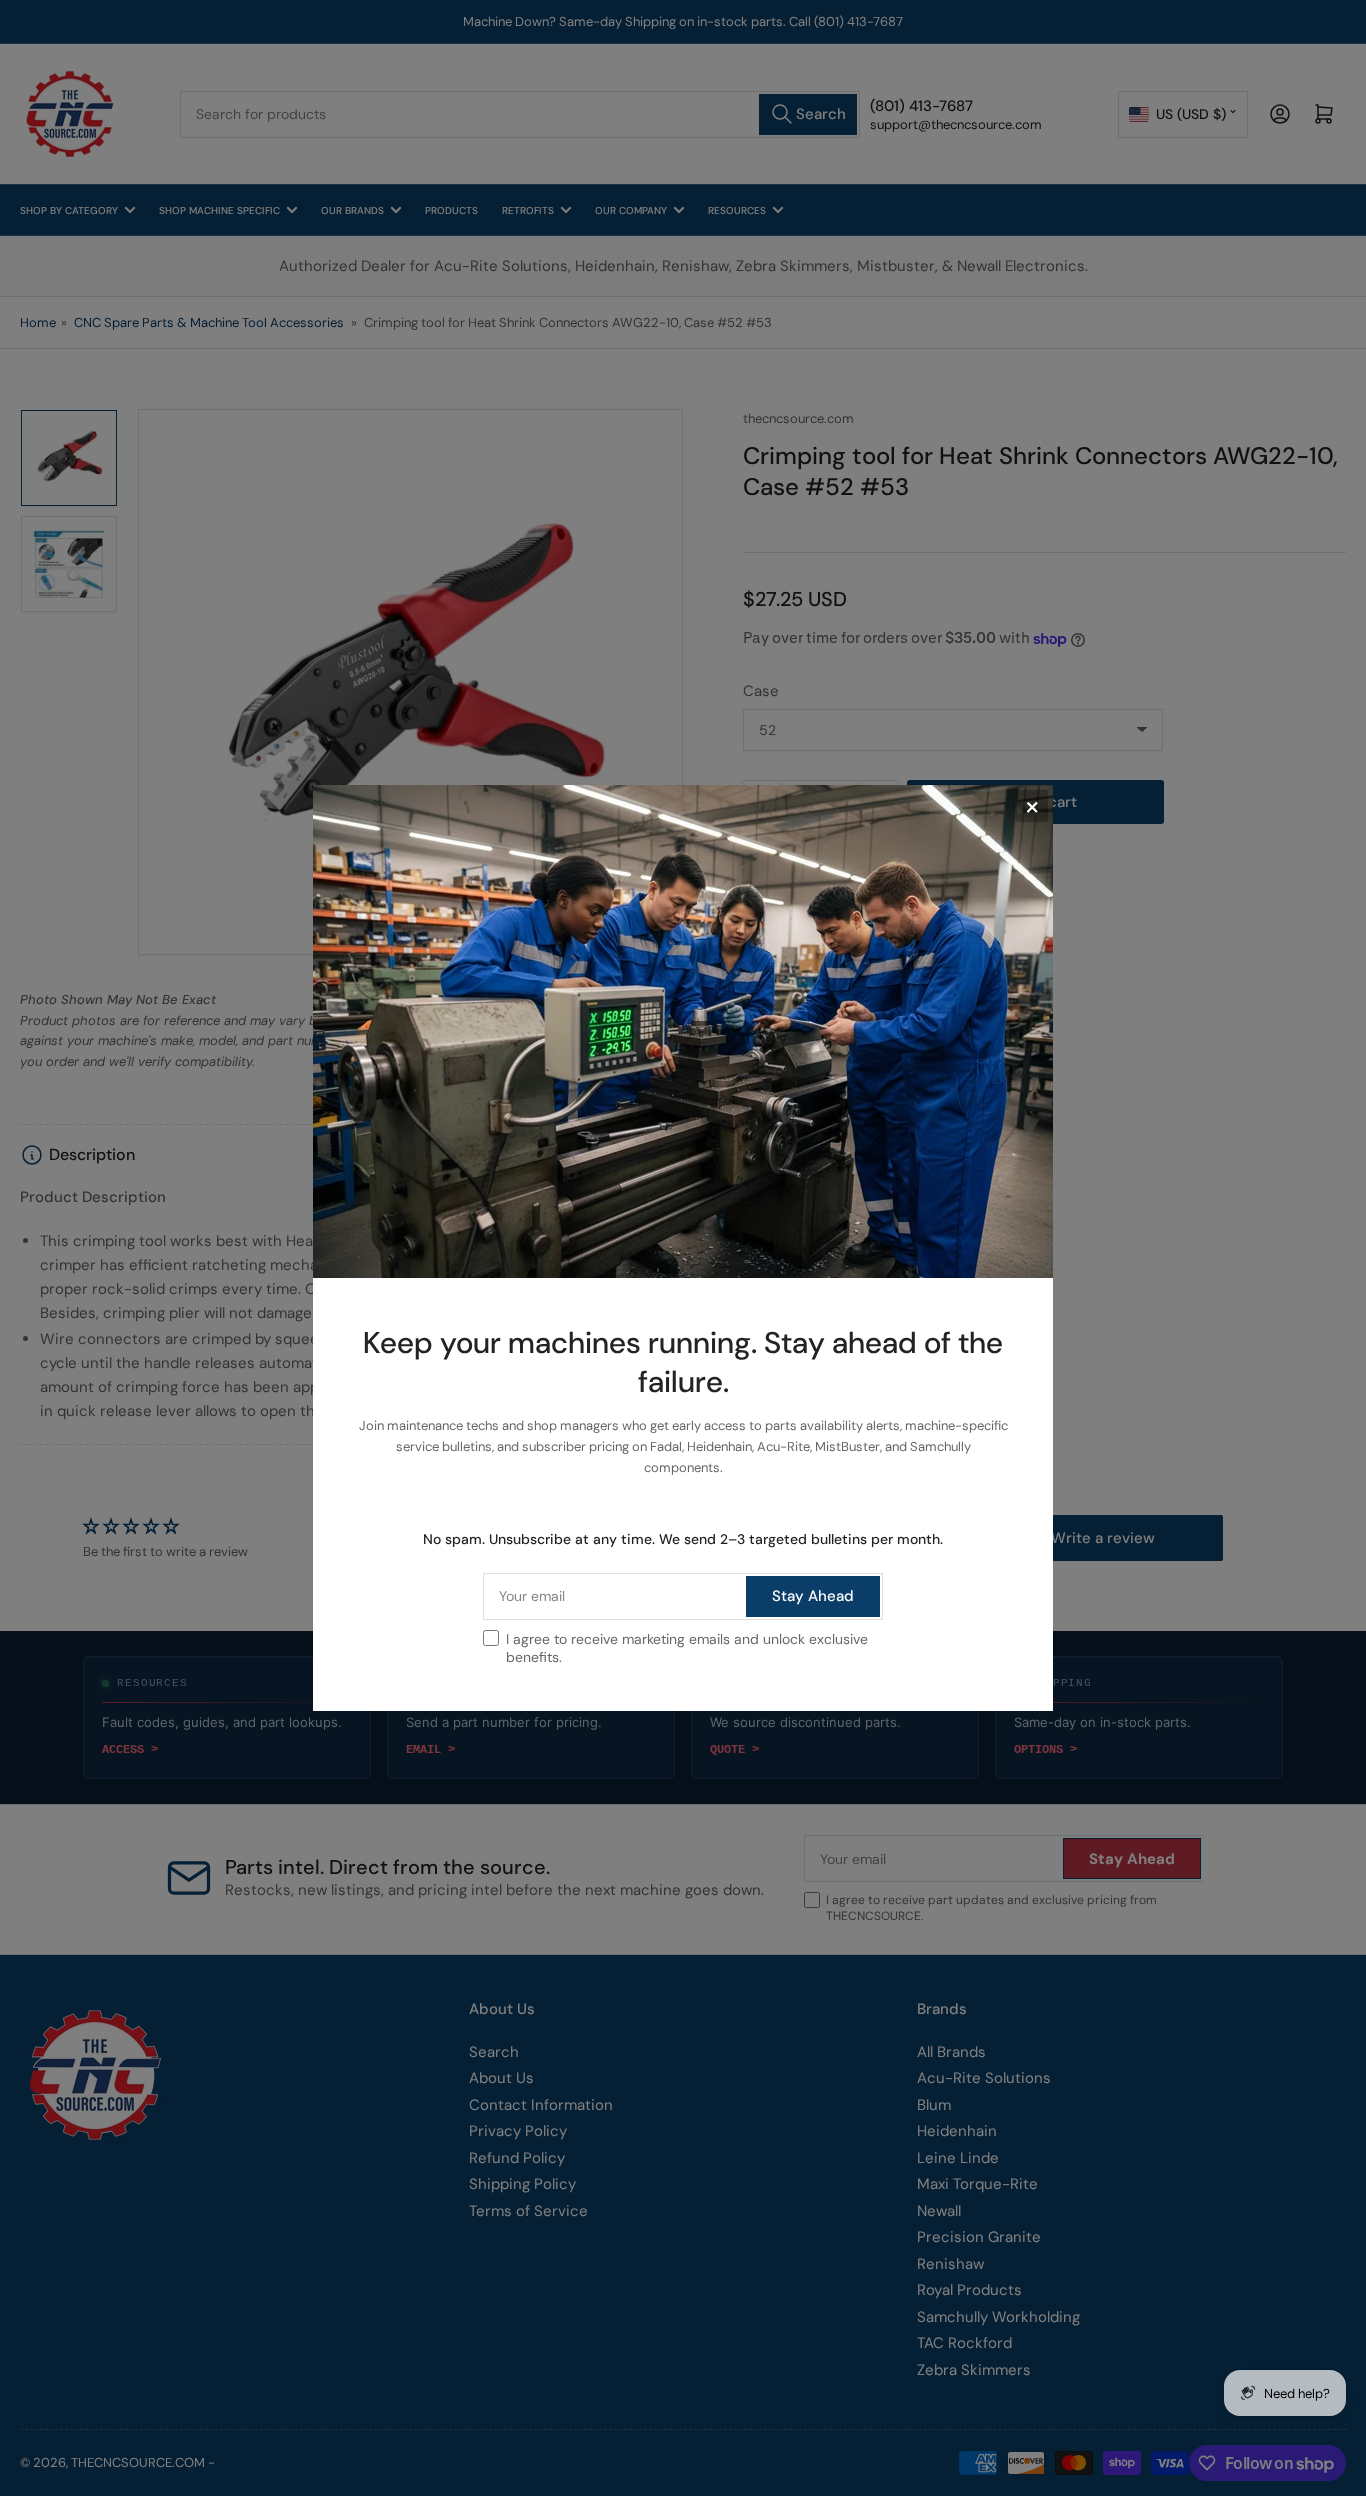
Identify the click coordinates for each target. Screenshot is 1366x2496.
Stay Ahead (813, 1596)
